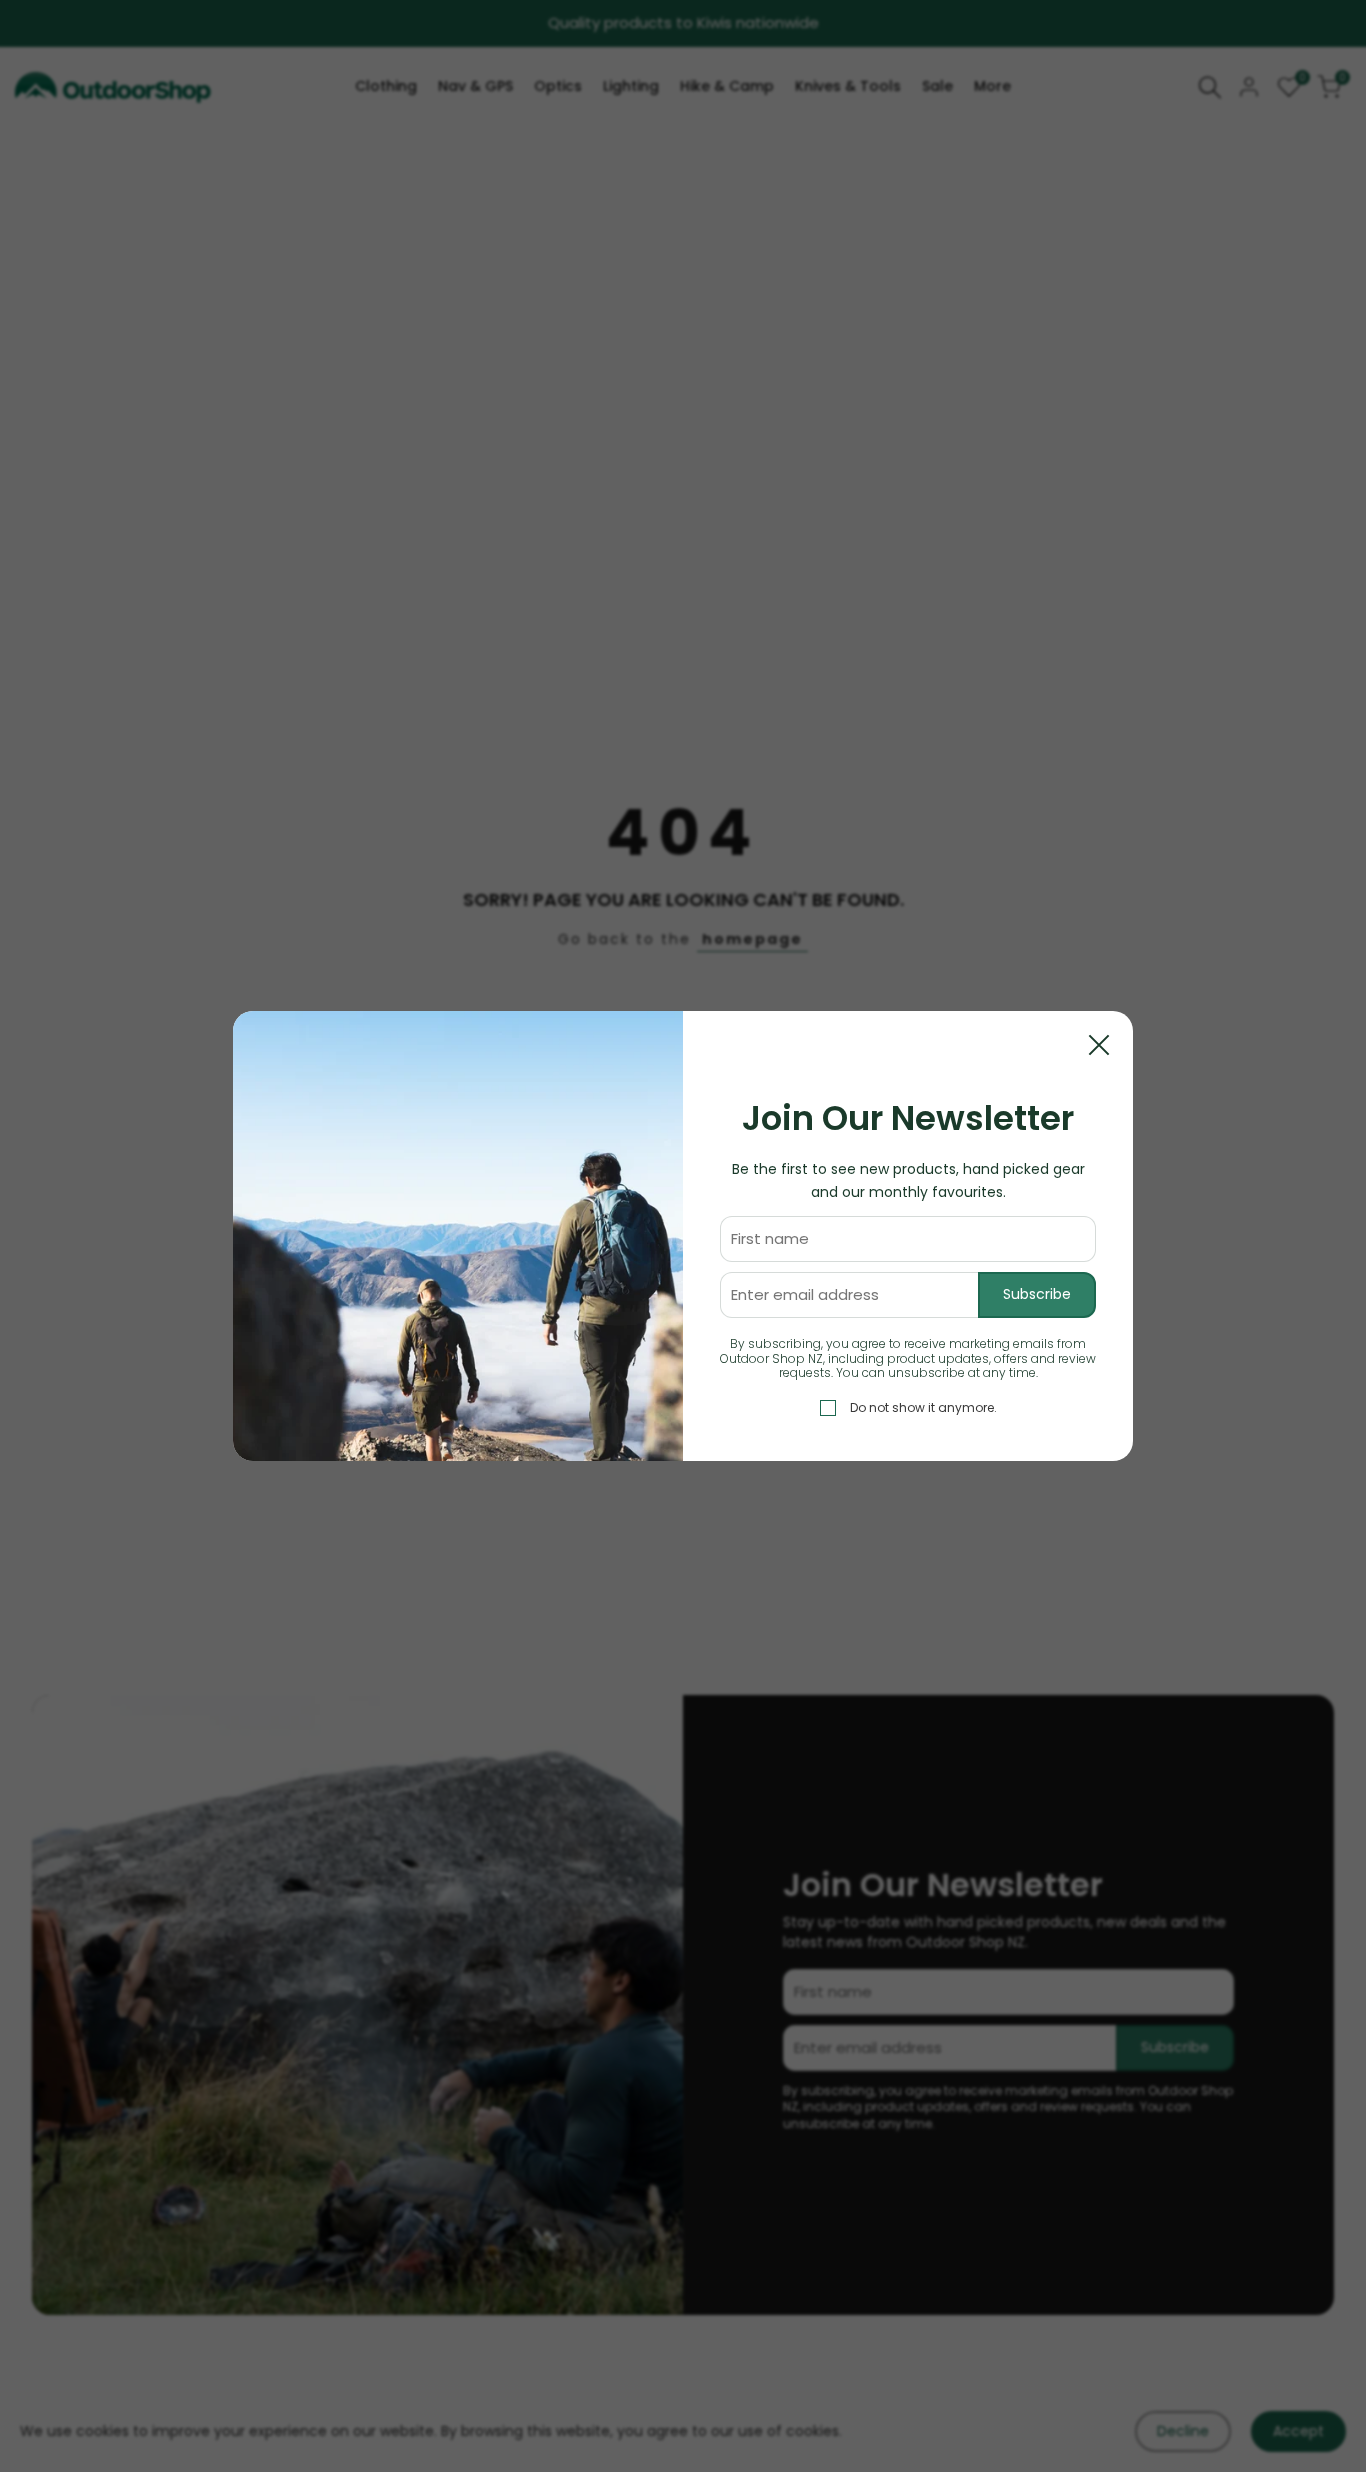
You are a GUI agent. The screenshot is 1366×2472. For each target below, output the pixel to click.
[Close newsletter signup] (1099, 1045)
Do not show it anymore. (923, 1407)
